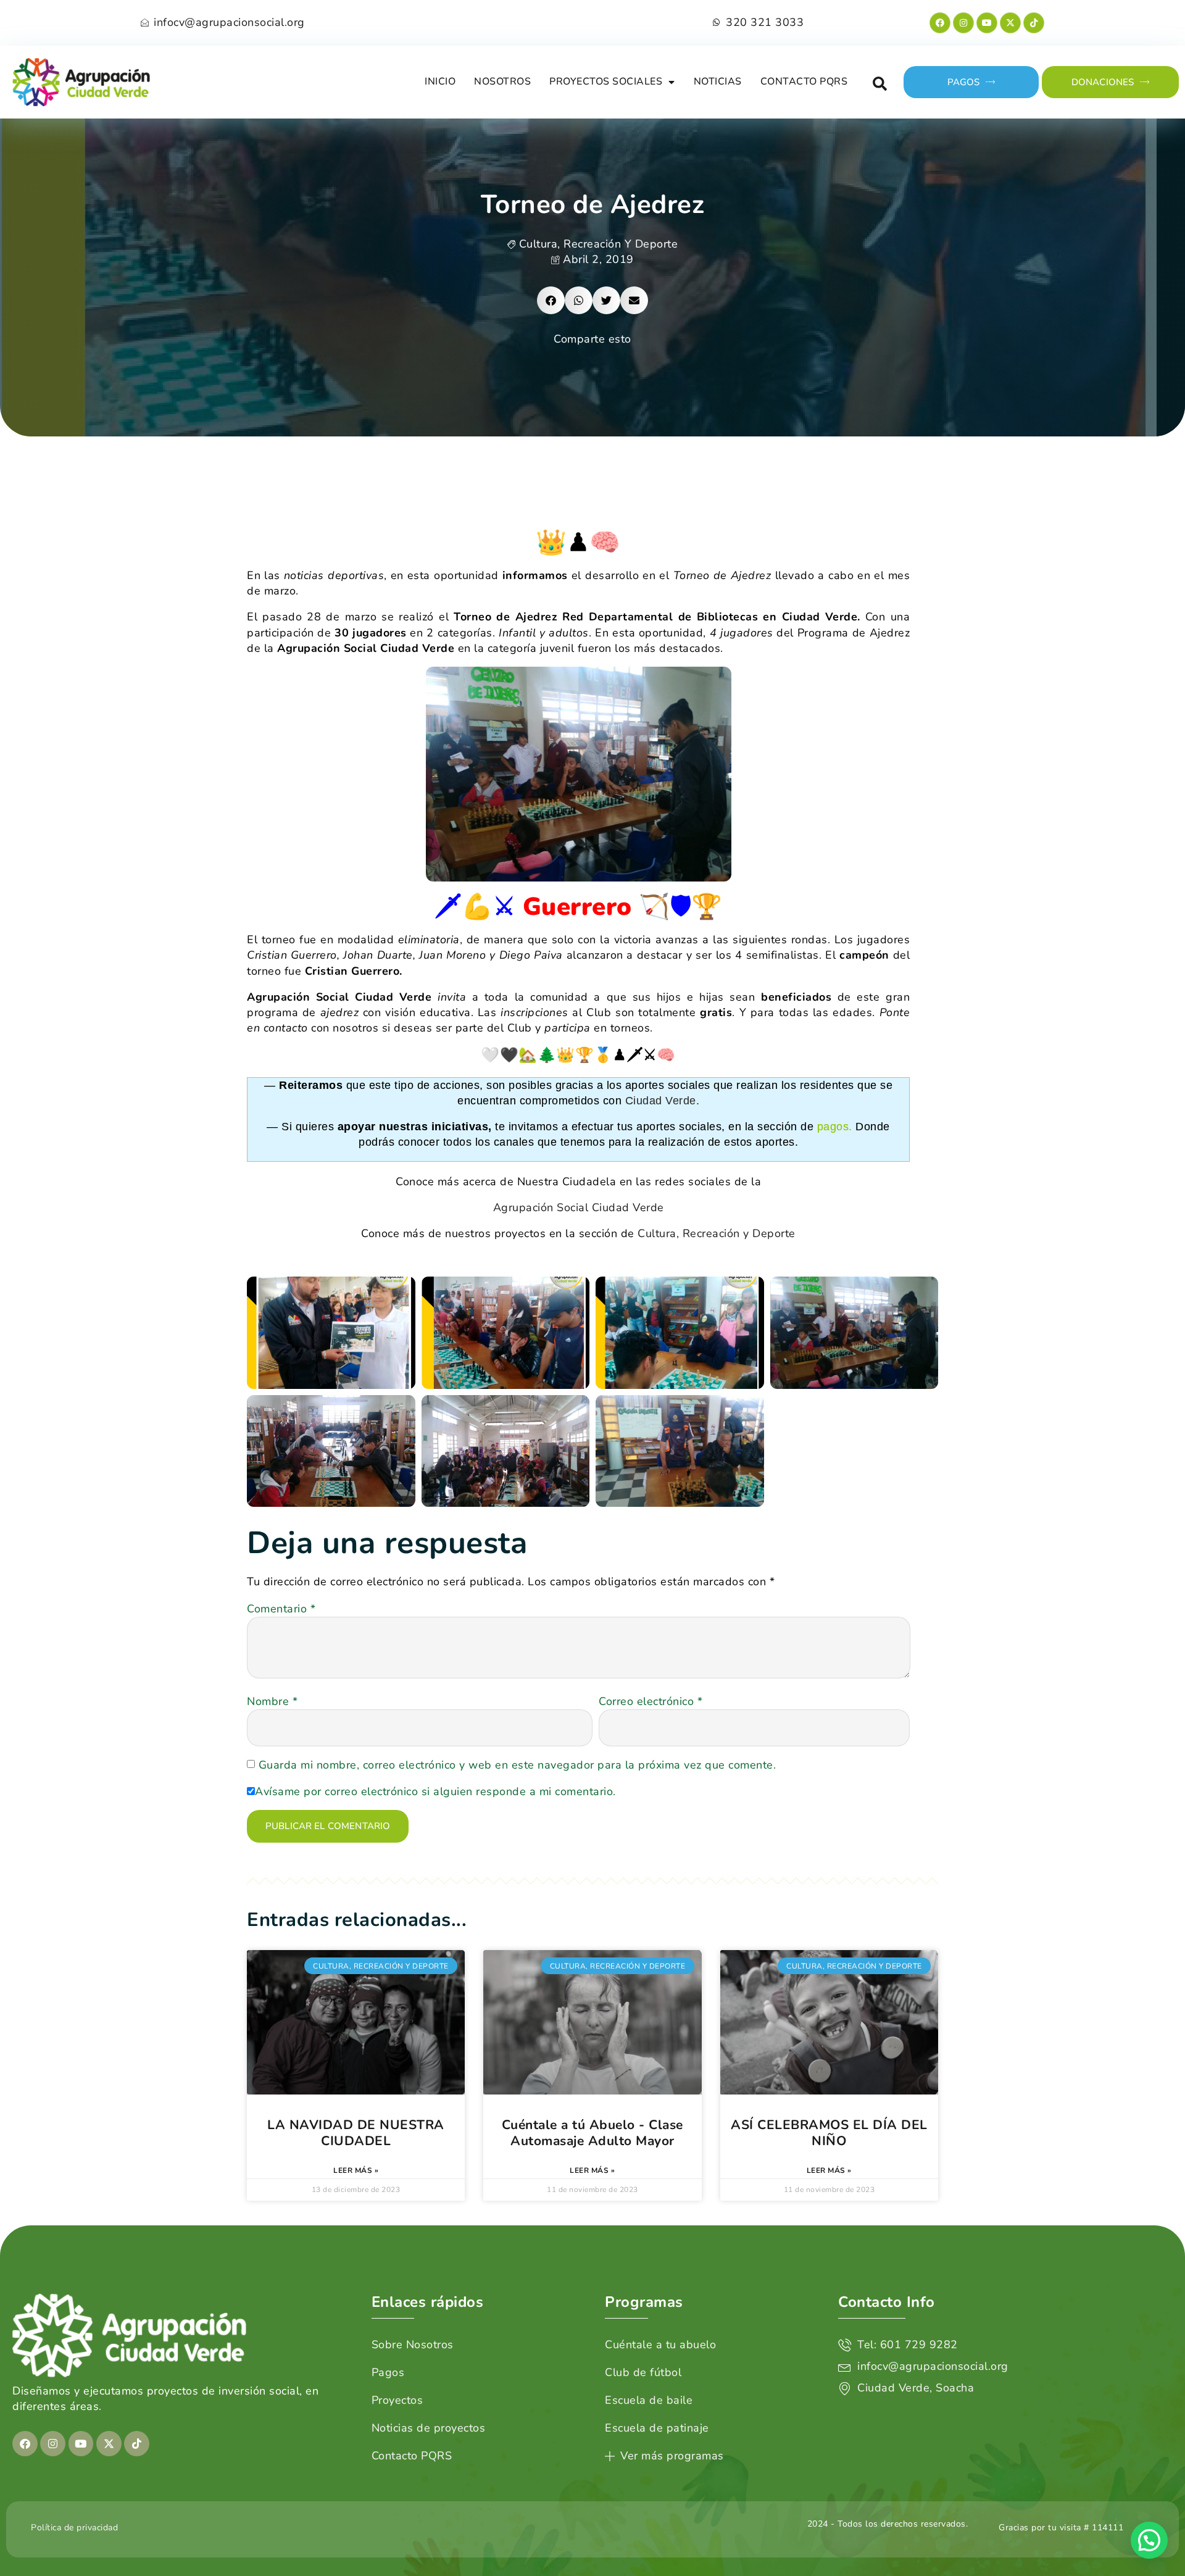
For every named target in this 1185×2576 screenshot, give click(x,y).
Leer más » (356, 2170)
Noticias (718, 81)
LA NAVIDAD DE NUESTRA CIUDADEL (356, 2133)
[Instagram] (963, 23)
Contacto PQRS (804, 81)
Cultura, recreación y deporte (599, 244)
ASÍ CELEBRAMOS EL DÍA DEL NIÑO (829, 2133)
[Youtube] (987, 23)
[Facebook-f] (940, 23)
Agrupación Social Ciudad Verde (579, 1207)
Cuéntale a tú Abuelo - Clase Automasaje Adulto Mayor (592, 2133)
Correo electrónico (651, 1701)
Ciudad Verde (661, 1101)
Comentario (281, 1609)
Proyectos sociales (606, 81)
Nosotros (502, 81)
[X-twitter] (1010, 23)
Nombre (272, 1701)
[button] (880, 84)
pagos (833, 1127)
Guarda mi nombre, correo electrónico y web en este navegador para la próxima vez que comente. (518, 1765)
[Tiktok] (1034, 23)
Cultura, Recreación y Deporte (717, 1233)
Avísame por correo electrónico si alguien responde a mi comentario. (435, 1791)
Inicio (440, 81)
